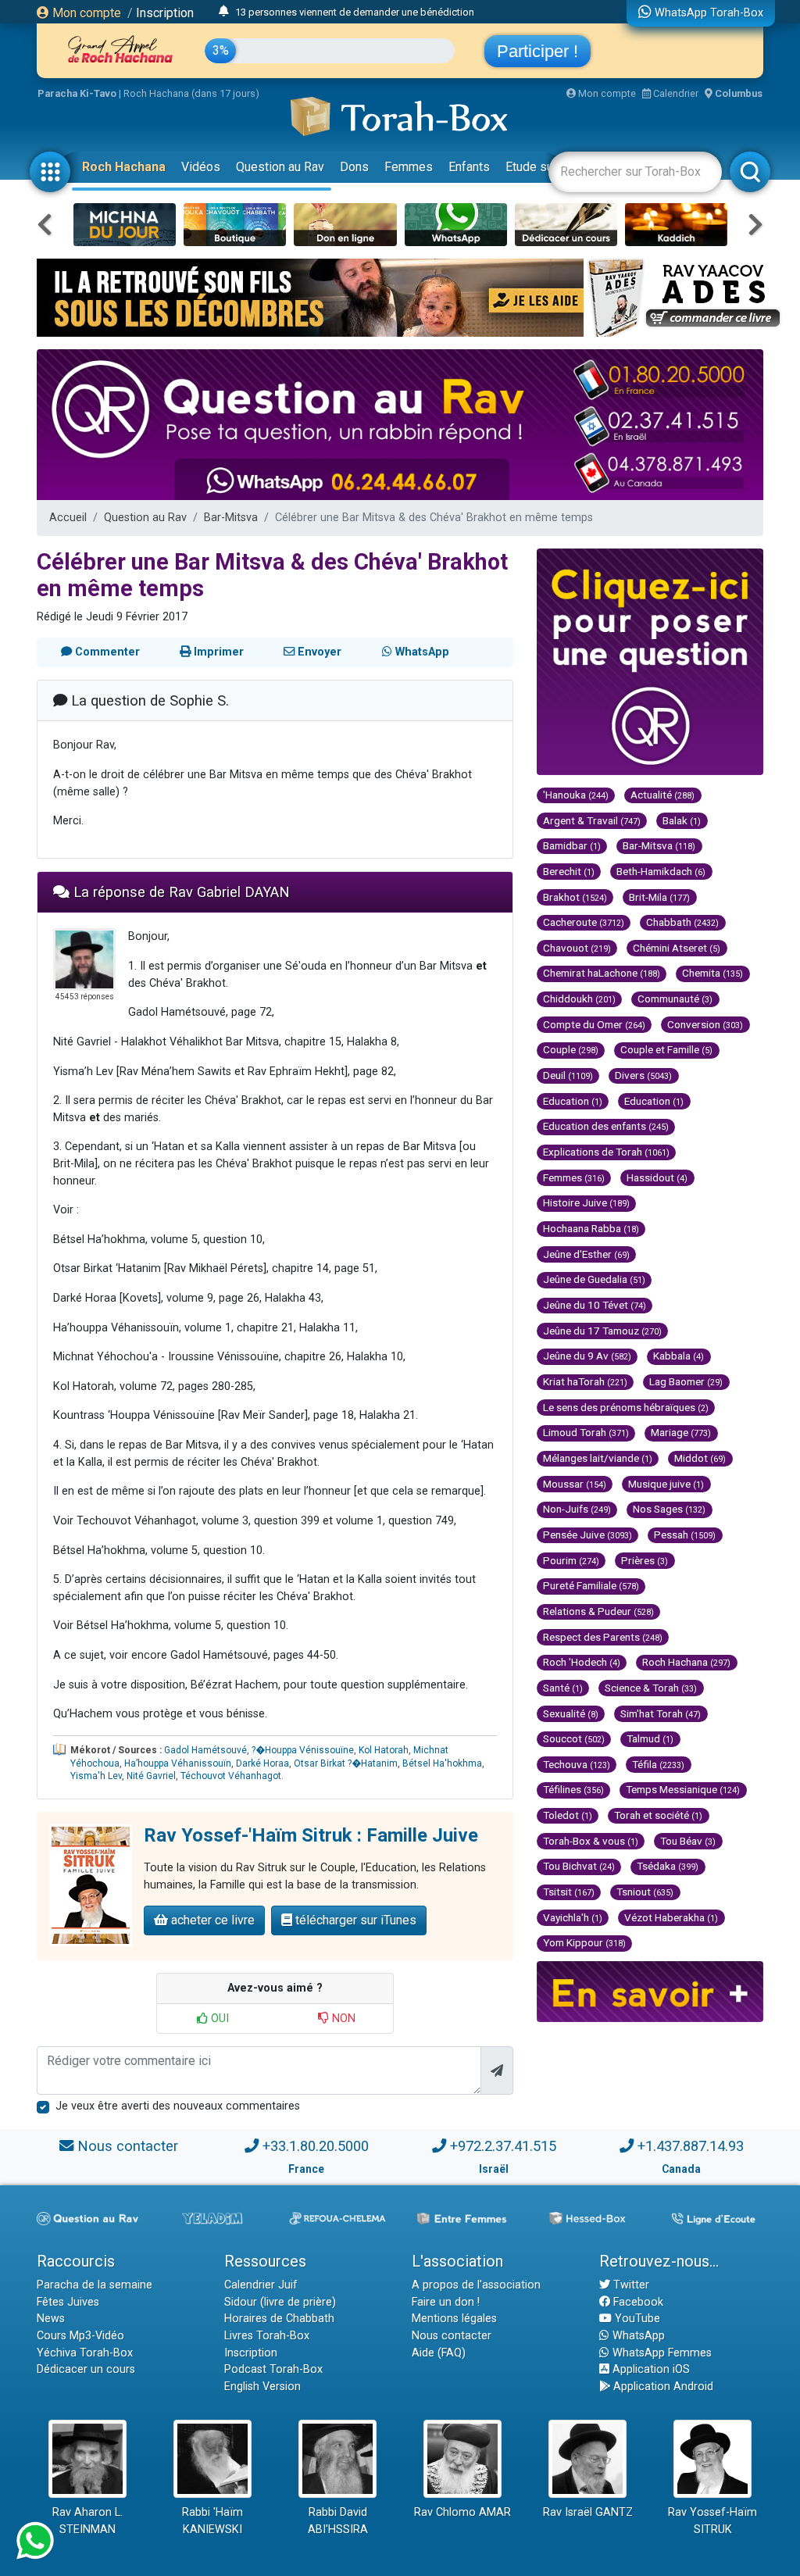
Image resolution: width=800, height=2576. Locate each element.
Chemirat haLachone (602, 973)
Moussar (575, 1484)
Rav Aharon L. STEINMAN (87, 2521)
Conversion (705, 1024)
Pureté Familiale (591, 1585)
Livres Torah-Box (267, 2336)
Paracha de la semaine (95, 2285)
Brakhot (575, 897)
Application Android (662, 2387)
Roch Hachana (124, 167)
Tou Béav (688, 1841)
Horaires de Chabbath (279, 2319)
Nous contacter (128, 2146)
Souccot (574, 1738)
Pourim (571, 1560)
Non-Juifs (577, 1509)
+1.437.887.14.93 (691, 2146)
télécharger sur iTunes (354, 1920)
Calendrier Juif (261, 2285)
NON (342, 2019)
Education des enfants (606, 1126)
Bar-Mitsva (231, 518)
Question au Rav (280, 167)
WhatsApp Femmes (661, 2353)
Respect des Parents (603, 1637)
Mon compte (85, 13)
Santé (563, 1688)
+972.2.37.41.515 (503, 2146)
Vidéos (201, 167)
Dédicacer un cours (86, 2369)
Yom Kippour (584, 1942)
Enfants (469, 167)
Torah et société (658, 1815)
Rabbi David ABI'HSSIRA (338, 2521)
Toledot (568, 1815)
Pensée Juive (587, 1535)
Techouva (577, 1764)
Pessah (685, 1535)
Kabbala (679, 1356)
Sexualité (571, 1713)
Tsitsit (569, 1892)
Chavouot (577, 948)
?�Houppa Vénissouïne (303, 1750)
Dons (354, 167)
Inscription (165, 13)
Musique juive (666, 1484)
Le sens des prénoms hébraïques (626, 1407)
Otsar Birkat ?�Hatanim (346, 1763)
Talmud (650, 1738)
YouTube (636, 2319)
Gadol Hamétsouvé (205, 1750)
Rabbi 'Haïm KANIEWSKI (212, 2521)
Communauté (675, 999)
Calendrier (675, 93)
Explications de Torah (606, 1152)
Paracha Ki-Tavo (77, 93)
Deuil (568, 1075)
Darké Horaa (262, 1763)
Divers (643, 1075)
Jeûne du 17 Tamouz (602, 1331)
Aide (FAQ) (439, 2353)
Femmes (409, 167)
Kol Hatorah (384, 1750)
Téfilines (573, 1789)
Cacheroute (584, 922)
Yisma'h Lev (96, 1776)
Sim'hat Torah (661, 1713)
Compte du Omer (594, 1024)
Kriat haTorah (585, 1381)
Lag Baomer (686, 1381)
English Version (262, 2387)
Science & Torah (651, 1688)
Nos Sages (669, 1509)
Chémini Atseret (677, 948)
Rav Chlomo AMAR (462, 2512)
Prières (645, 1560)
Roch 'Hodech (582, 1662)
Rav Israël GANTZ (588, 2512)
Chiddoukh (579, 999)
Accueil (68, 518)
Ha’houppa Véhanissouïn (178, 1763)
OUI (218, 2019)
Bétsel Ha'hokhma (442, 1763)
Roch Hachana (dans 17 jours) (191, 93)
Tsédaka (668, 1866)
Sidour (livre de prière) (280, 2302)
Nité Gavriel (151, 1776)
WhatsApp (637, 2336)
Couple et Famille (666, 1049)
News (51, 2319)
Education (573, 1101)
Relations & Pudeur (598, 1611)
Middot (700, 1458)
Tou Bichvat (579, 1866)
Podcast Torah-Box (273, 2369)
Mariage (681, 1432)
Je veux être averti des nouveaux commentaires (178, 2106)
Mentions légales (454, 2319)
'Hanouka (576, 795)
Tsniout (645, 1892)
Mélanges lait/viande (598, 1458)
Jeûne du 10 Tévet (595, 1305)
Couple (571, 1049)
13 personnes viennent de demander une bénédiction (355, 12)
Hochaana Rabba (591, 1228)
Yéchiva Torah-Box (85, 2353)
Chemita (712, 973)
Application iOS (650, 2369)
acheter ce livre (211, 1920)
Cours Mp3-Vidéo (80, 2336)
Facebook (637, 2302)
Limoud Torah (586, 1432)
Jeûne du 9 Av (587, 1356)
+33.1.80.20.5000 (316, 2146)
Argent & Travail (592, 820)
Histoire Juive (586, 1202)
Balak (682, 820)
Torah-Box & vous (591, 1841)
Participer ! (537, 51)
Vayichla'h (573, 1917)
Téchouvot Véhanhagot (231, 1776)
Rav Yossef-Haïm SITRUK (712, 2521)
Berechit (569, 871)
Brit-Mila (659, 897)
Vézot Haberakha (671, 1917)
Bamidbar (572, 845)
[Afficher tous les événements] (224, 12)
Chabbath (682, 922)
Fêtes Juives (68, 2302)
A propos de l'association (476, 2285)
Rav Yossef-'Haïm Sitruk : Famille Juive (311, 1835)
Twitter (630, 2285)
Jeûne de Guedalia (594, 1279)
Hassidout (657, 1177)
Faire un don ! (446, 2302)
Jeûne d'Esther (586, 1254)
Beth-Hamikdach (661, 871)
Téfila (658, 1764)
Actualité (662, 795)
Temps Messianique (683, 1789)
